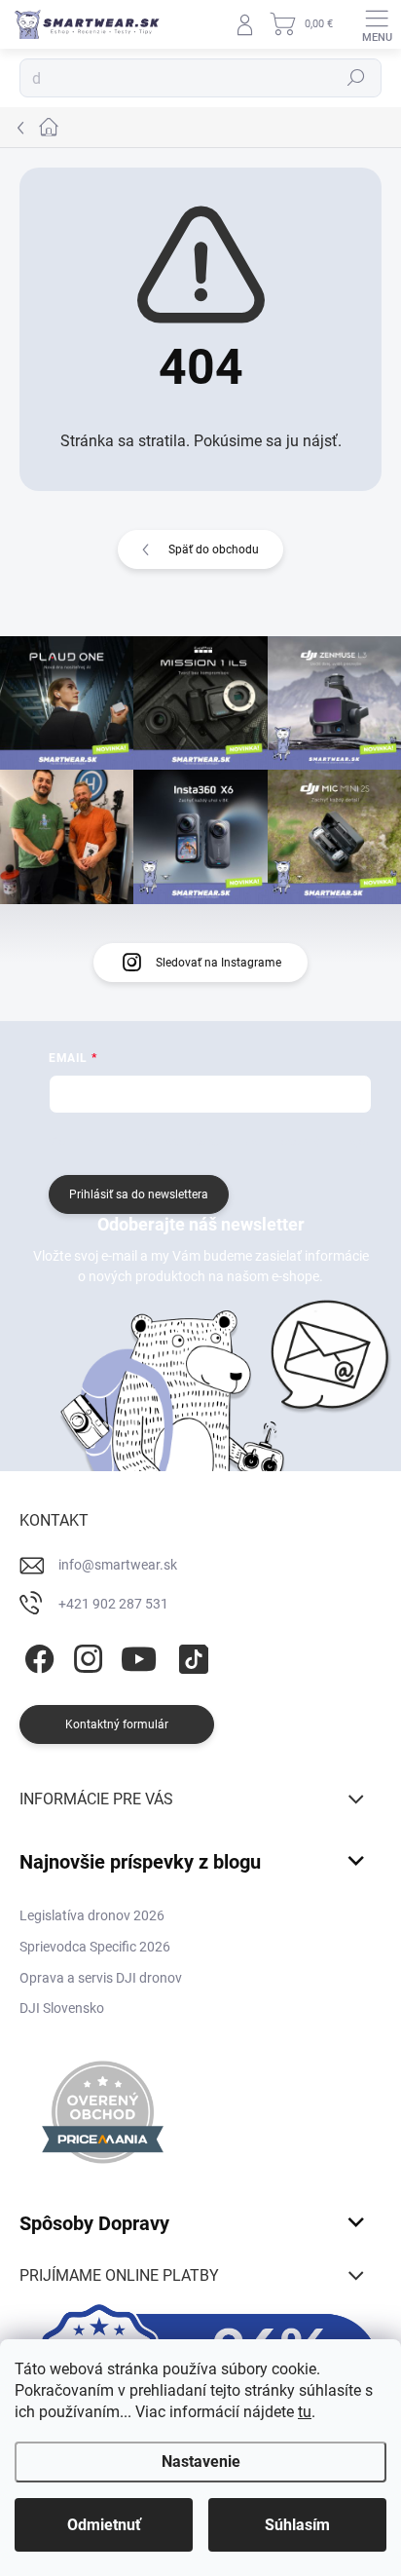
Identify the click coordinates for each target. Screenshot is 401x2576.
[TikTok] (190, 1655)
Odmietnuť (104, 2525)
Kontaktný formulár (117, 1724)
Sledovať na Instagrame (219, 963)
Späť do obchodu (214, 549)
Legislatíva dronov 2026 (92, 1915)
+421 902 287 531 (113, 1604)
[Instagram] (85, 1655)
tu (305, 2412)
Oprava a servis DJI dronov (101, 1978)
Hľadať (356, 78)
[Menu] (377, 24)
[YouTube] (139, 1655)
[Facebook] (36, 1655)
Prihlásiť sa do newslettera (139, 1194)
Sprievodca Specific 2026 (95, 1947)
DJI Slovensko (62, 2008)
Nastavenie (201, 2462)
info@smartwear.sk (118, 1565)
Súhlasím (297, 2525)
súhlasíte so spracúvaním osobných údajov (257, 1142)
